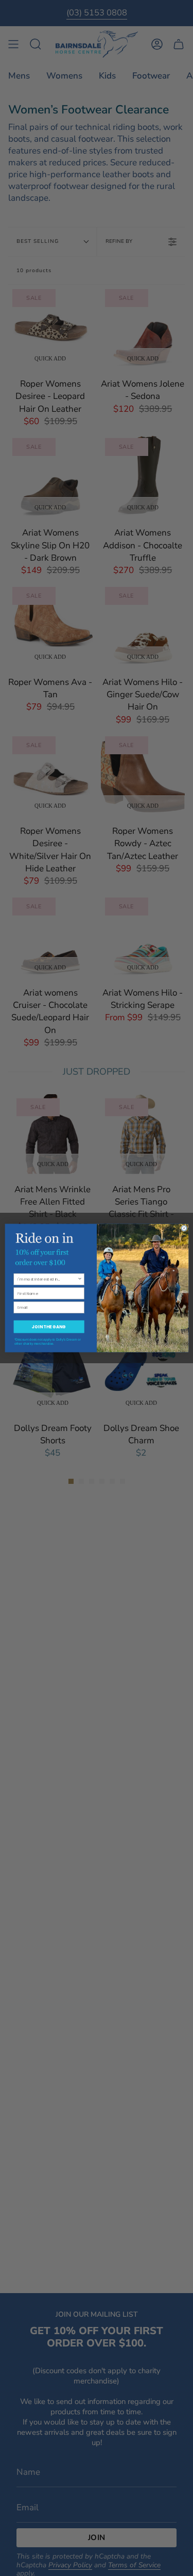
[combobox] (47, 1279)
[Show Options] (80, 1279)
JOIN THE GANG (49, 1327)
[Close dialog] (184, 1228)
